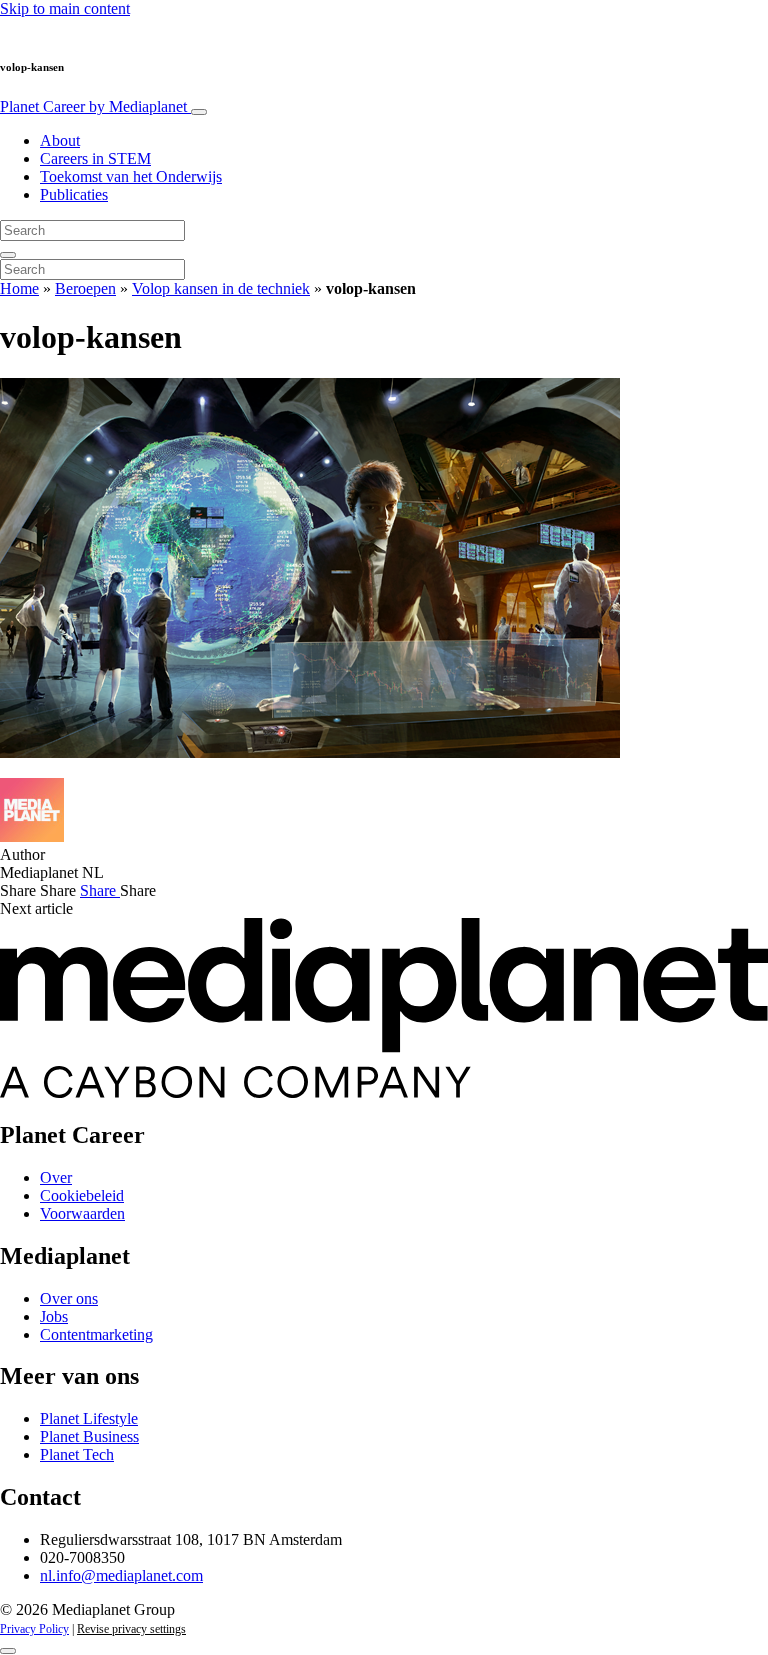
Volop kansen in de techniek (221, 288)
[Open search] (8, 255)
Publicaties (74, 194)
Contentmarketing (96, 1334)
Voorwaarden (82, 1213)
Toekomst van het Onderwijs (131, 176)
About (60, 140)
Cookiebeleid (82, 1195)
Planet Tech (77, 1454)
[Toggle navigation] (199, 112)
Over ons (69, 1298)
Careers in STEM (95, 158)
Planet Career (93, 106)
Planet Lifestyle (89, 1418)
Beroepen (85, 288)
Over (56, 1177)
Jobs (54, 1316)
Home (19, 288)
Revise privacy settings (131, 1629)
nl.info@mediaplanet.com (121, 1575)
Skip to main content (65, 8)
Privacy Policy (34, 1629)
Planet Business (89, 1436)
